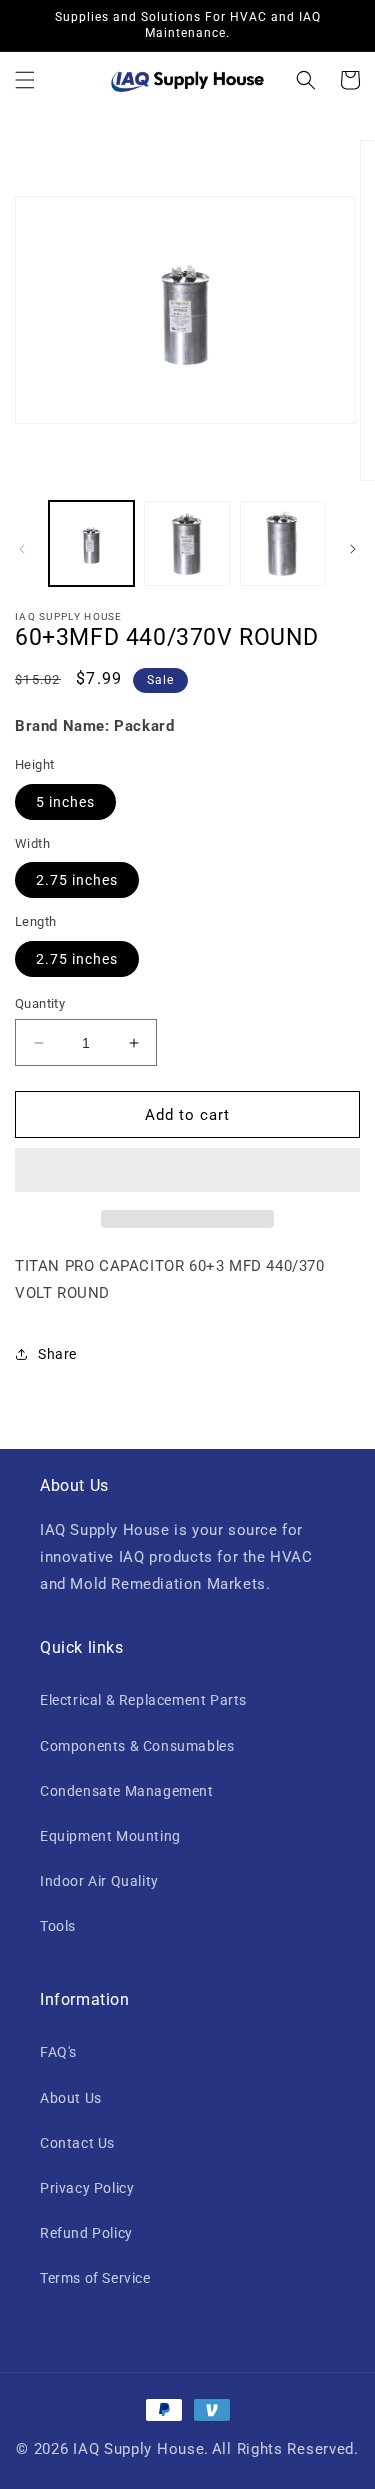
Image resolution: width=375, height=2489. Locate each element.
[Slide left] (22, 549)
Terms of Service (95, 2278)
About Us (71, 2098)
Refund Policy (86, 2233)
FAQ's (58, 2052)
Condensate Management (127, 1791)
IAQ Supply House (138, 2449)
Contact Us (77, 2143)
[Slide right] (353, 549)
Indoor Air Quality (99, 1881)
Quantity (40, 1003)
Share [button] (57, 1354)
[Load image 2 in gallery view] (186, 543)
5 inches (65, 802)
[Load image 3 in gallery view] (282, 543)
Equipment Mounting (110, 1836)
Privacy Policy (87, 2188)
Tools (58, 1926)
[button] (25, 80)
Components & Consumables (137, 1746)
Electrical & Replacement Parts (143, 1700)
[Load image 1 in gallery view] (91, 543)
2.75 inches (77, 880)
